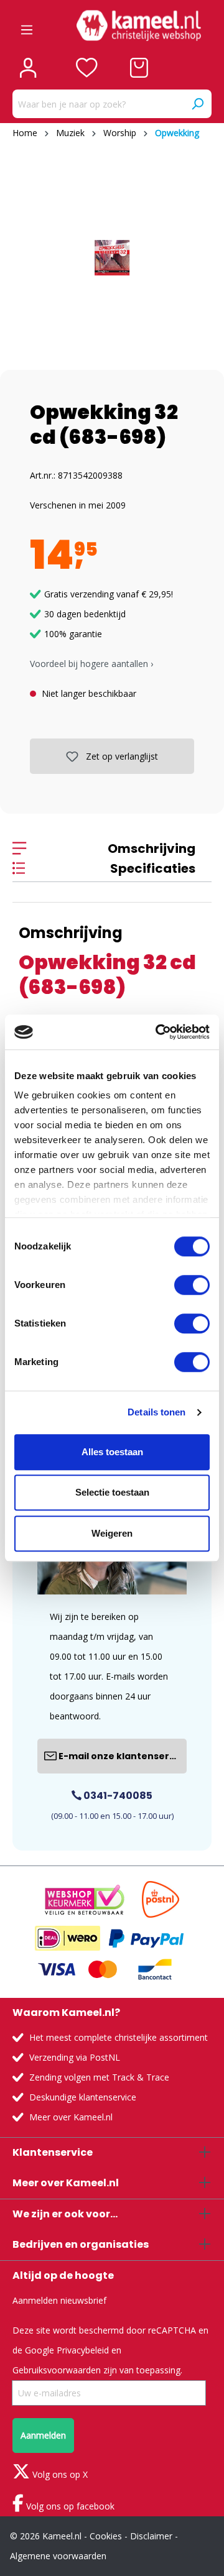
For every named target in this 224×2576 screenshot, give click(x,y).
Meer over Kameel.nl (71, 2117)
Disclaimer (151, 2536)
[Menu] (27, 25)
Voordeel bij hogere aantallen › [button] (91, 664)
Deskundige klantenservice (83, 2097)
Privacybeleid (83, 2350)
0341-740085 (117, 1796)
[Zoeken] (197, 104)
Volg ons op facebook (69, 2506)
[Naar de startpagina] (139, 25)
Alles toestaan (112, 1452)
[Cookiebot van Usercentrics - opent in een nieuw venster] (158, 1032)
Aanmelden (43, 2435)
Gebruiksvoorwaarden (57, 2370)
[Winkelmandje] (139, 68)
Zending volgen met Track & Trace (99, 2077)
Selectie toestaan (112, 1492)
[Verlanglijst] (87, 68)
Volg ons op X (59, 2474)
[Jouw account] (28, 68)
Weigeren (112, 1533)
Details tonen (156, 1412)
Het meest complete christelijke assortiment (119, 2037)
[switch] (192, 1285)
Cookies (106, 2536)
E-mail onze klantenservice (122, 1756)
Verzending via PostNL (75, 2057)
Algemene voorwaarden (58, 2556)
